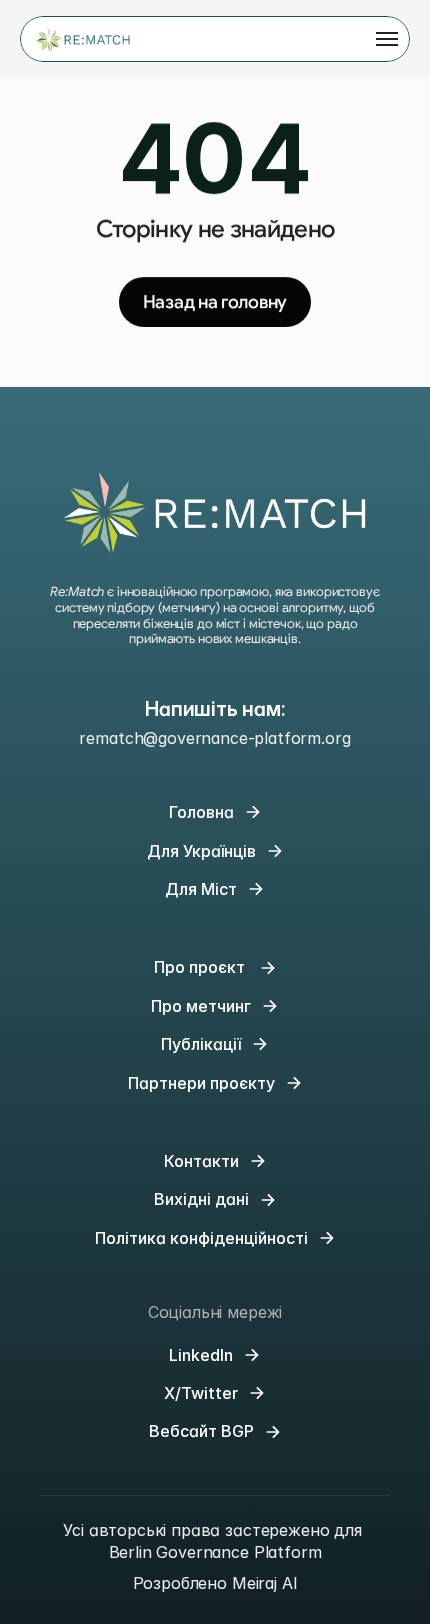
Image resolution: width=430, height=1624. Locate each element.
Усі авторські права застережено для (214, 1530)
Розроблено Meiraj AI (215, 1583)
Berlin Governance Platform (215, 1552)
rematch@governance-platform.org (214, 738)
